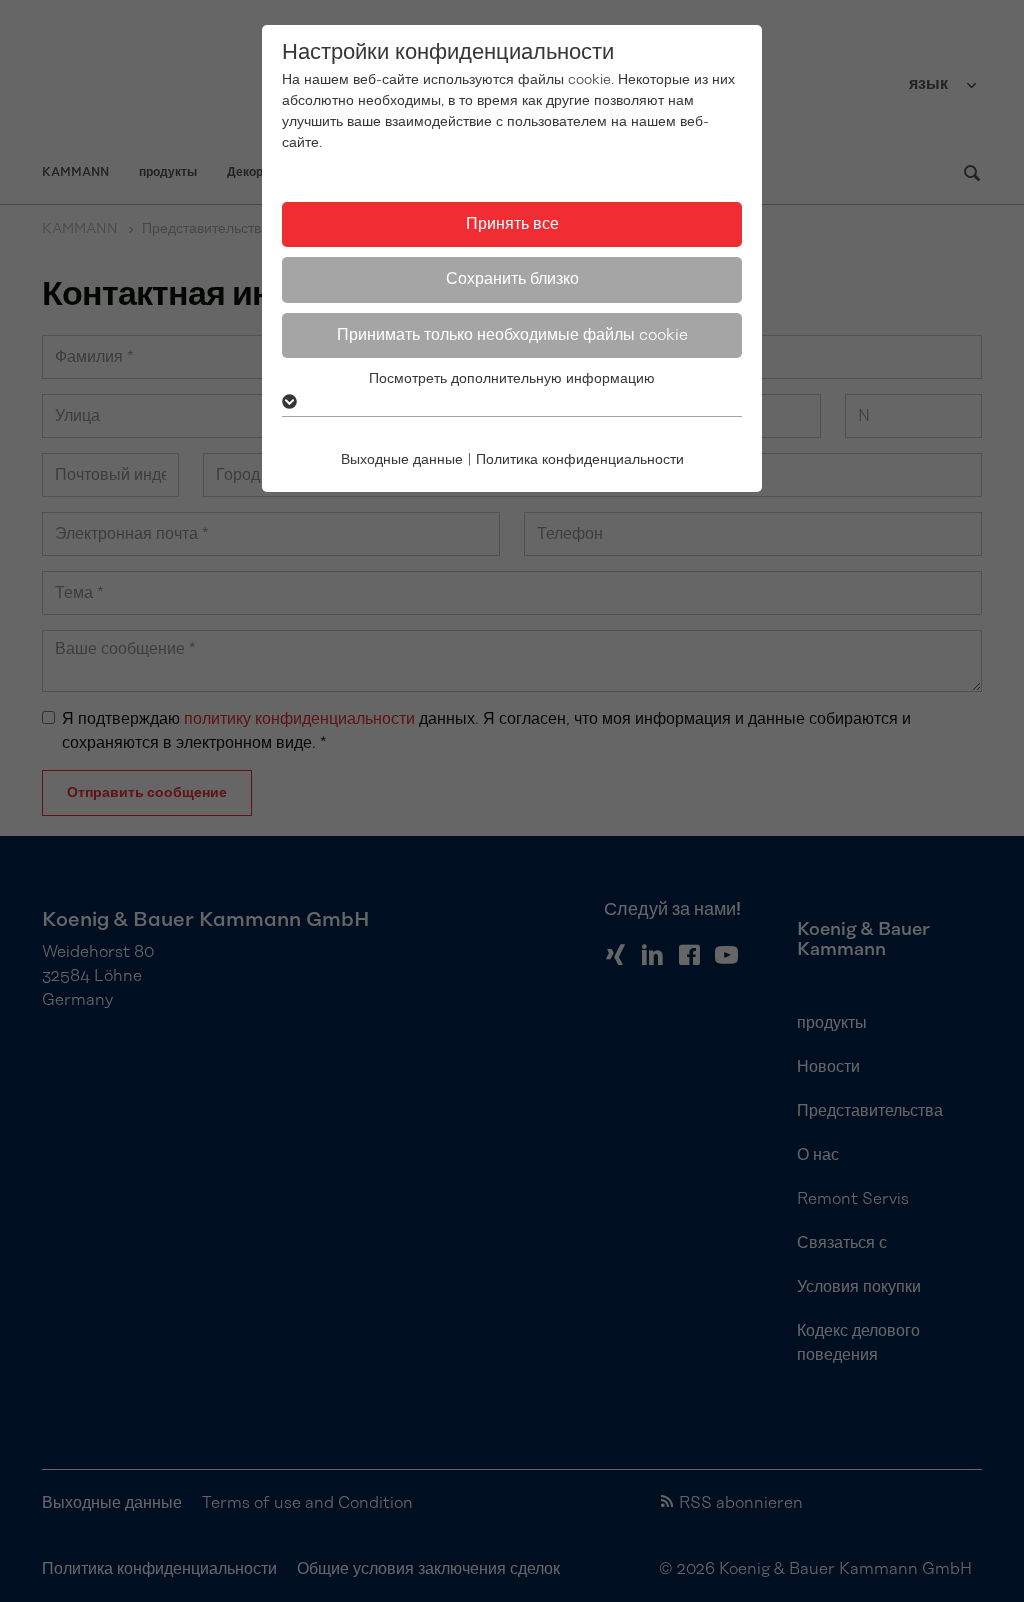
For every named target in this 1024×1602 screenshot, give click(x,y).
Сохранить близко (512, 279)
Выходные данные (402, 460)
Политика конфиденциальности (580, 460)
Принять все (512, 224)
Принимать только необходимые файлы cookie (512, 335)
